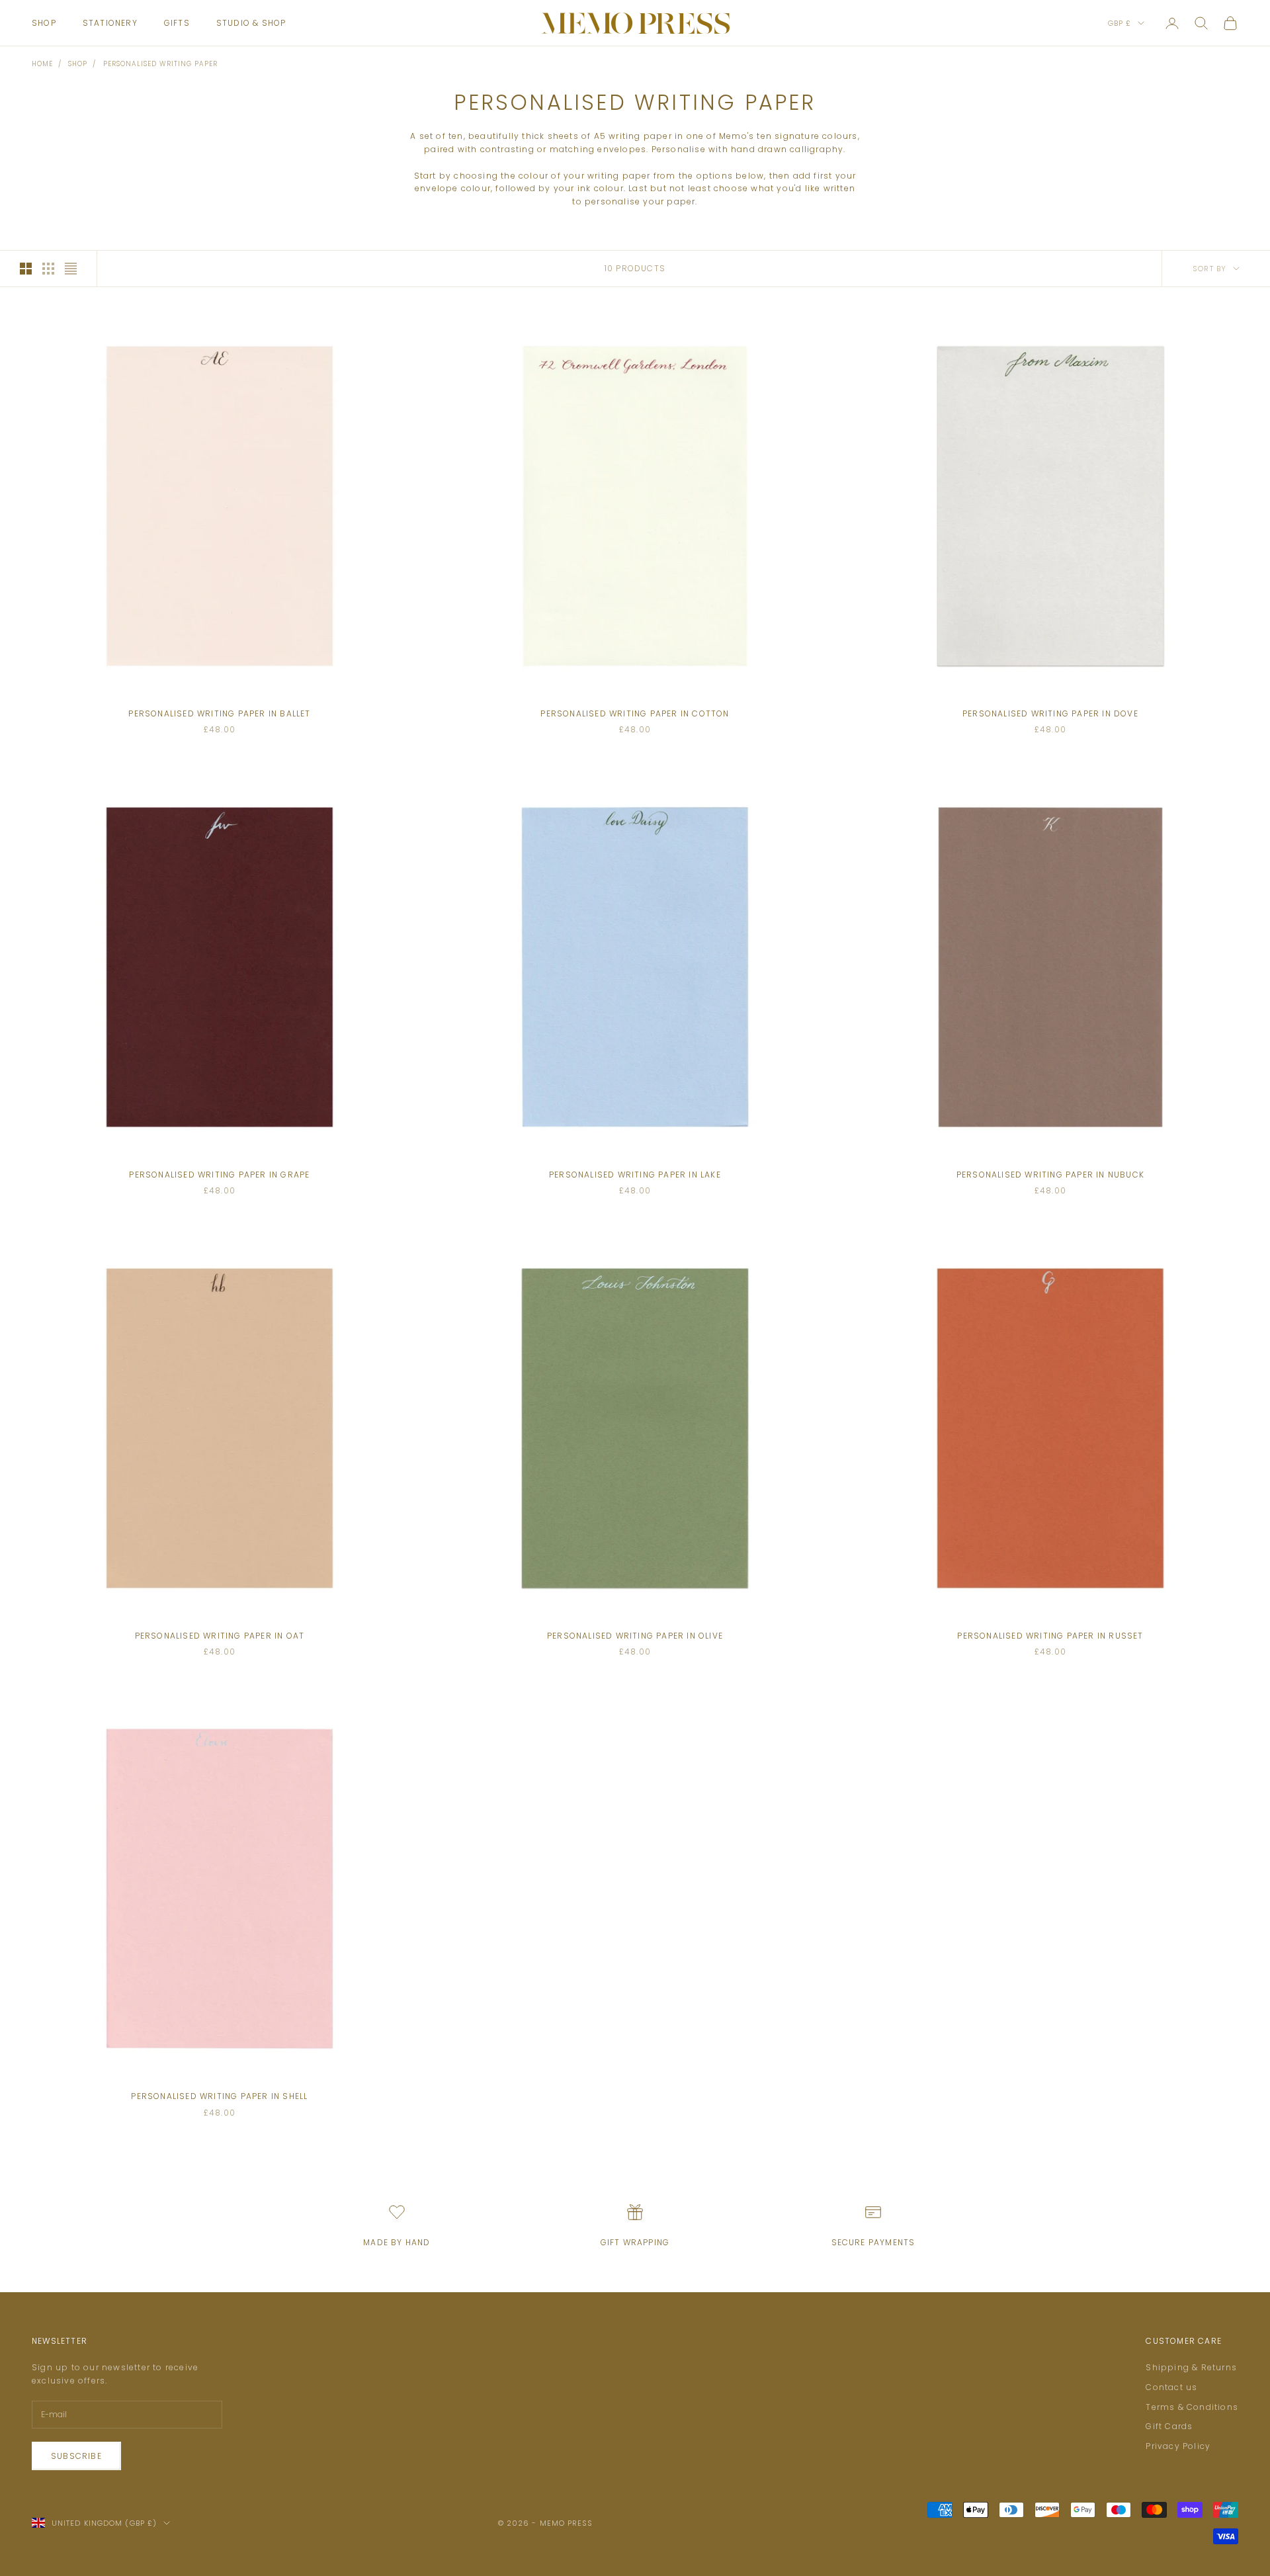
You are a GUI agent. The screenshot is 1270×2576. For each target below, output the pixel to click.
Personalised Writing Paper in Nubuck (1050, 1175)
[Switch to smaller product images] (48, 269)
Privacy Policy (1178, 2446)
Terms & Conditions (1192, 2407)
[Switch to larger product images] (26, 269)
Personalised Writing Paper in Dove (1050, 713)
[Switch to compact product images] (71, 269)
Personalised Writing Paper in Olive (635, 1636)
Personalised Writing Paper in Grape (219, 1175)
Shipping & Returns (1191, 2367)
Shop (44, 23)
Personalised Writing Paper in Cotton (635, 713)
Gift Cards (1169, 2426)
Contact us (1171, 2387)
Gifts (177, 23)
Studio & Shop (251, 23)
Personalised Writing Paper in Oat (220, 1636)
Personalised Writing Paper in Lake (635, 1175)
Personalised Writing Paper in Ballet (219, 713)
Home (42, 64)
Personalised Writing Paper (160, 64)
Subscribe (76, 2456)
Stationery (110, 23)
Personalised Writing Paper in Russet (1050, 1636)
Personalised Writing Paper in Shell (219, 2096)
